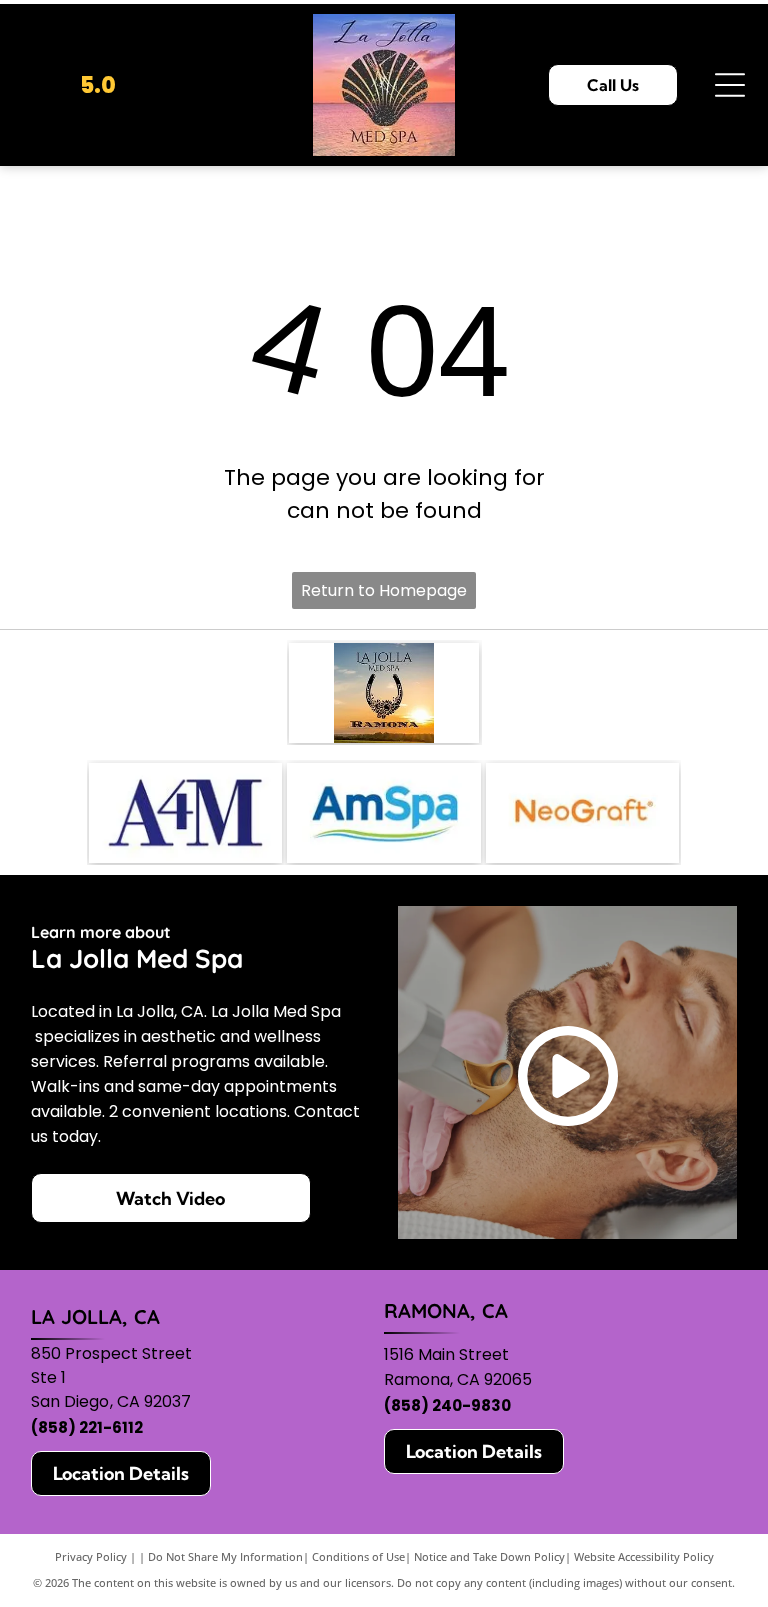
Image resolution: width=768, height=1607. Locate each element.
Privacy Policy (91, 1556)
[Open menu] (730, 85)
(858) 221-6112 (87, 1427)
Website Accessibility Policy (644, 1556)
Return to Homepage (384, 590)
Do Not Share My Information (225, 1556)
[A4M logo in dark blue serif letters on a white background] (185, 813)
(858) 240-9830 (447, 1405)
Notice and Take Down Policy (489, 1556)
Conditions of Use (358, 1556)
